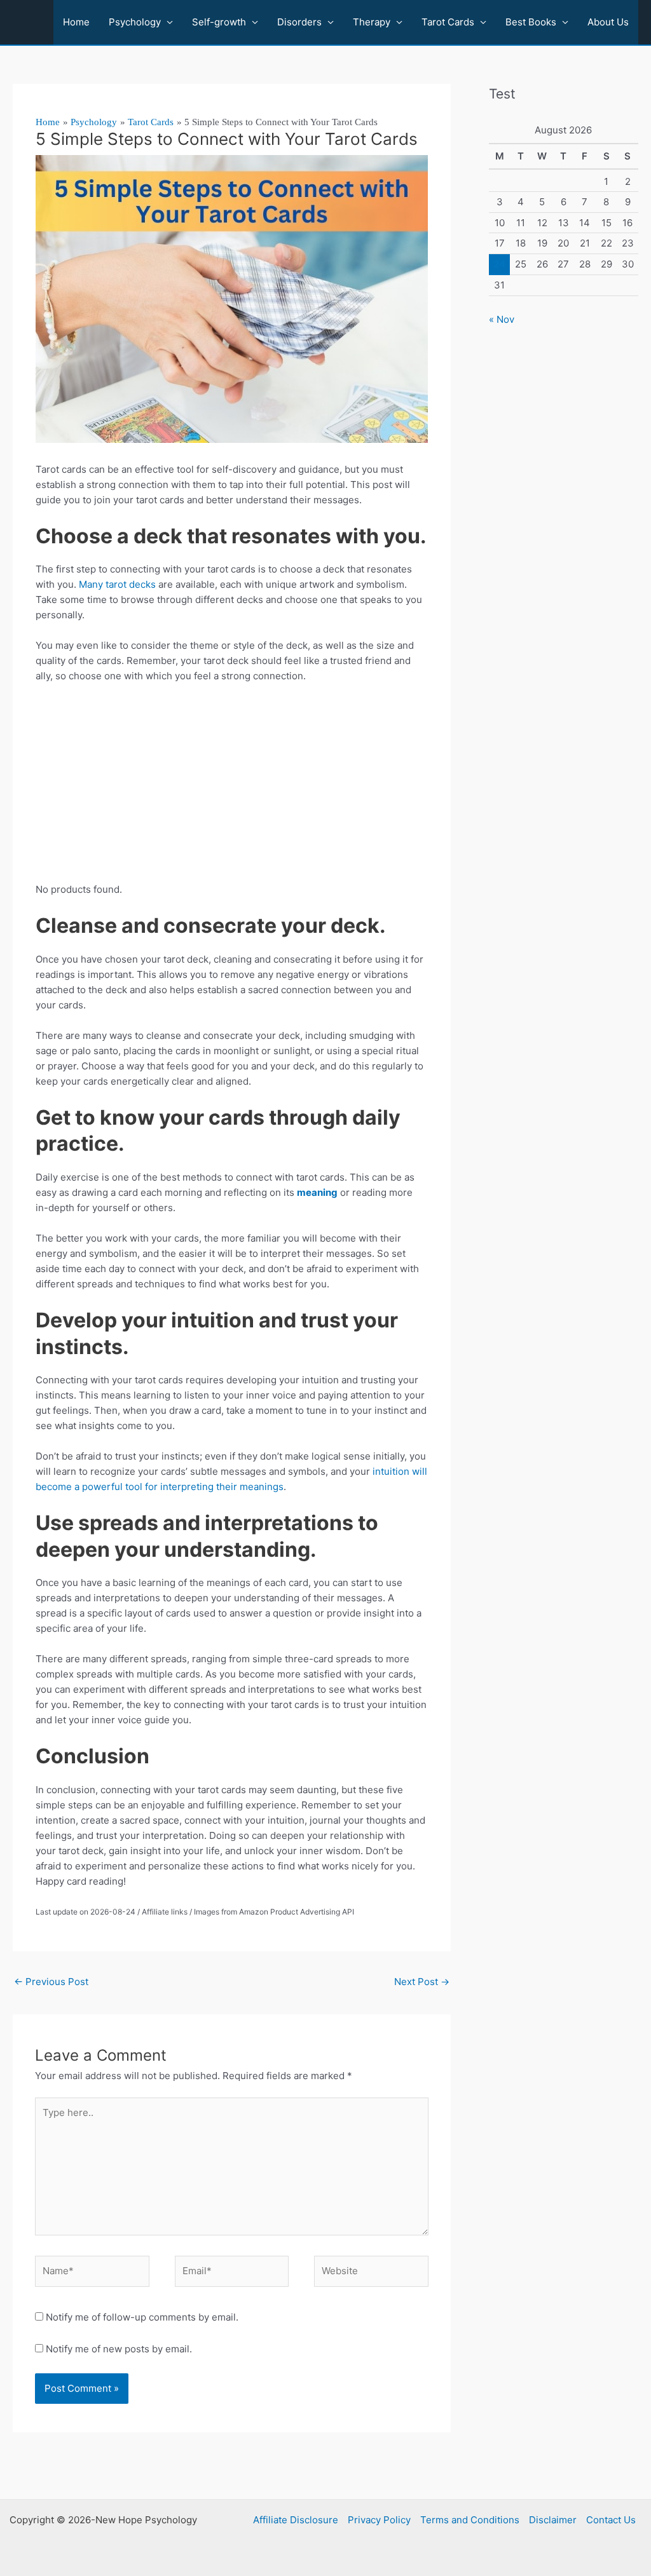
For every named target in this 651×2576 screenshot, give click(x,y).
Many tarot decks (117, 584)
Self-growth (219, 22)
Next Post (422, 1982)
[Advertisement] (232, 788)
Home (76, 22)
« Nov (502, 319)
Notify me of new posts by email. (119, 2349)
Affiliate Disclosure (296, 2520)
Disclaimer (553, 2520)
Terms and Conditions (470, 2520)
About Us (608, 22)
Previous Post (51, 1982)
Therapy (372, 22)
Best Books (531, 22)
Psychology (135, 22)
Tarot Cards (448, 22)
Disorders (299, 22)
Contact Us (611, 2520)
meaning (317, 1192)
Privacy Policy (379, 2520)
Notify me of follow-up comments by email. (142, 2317)
